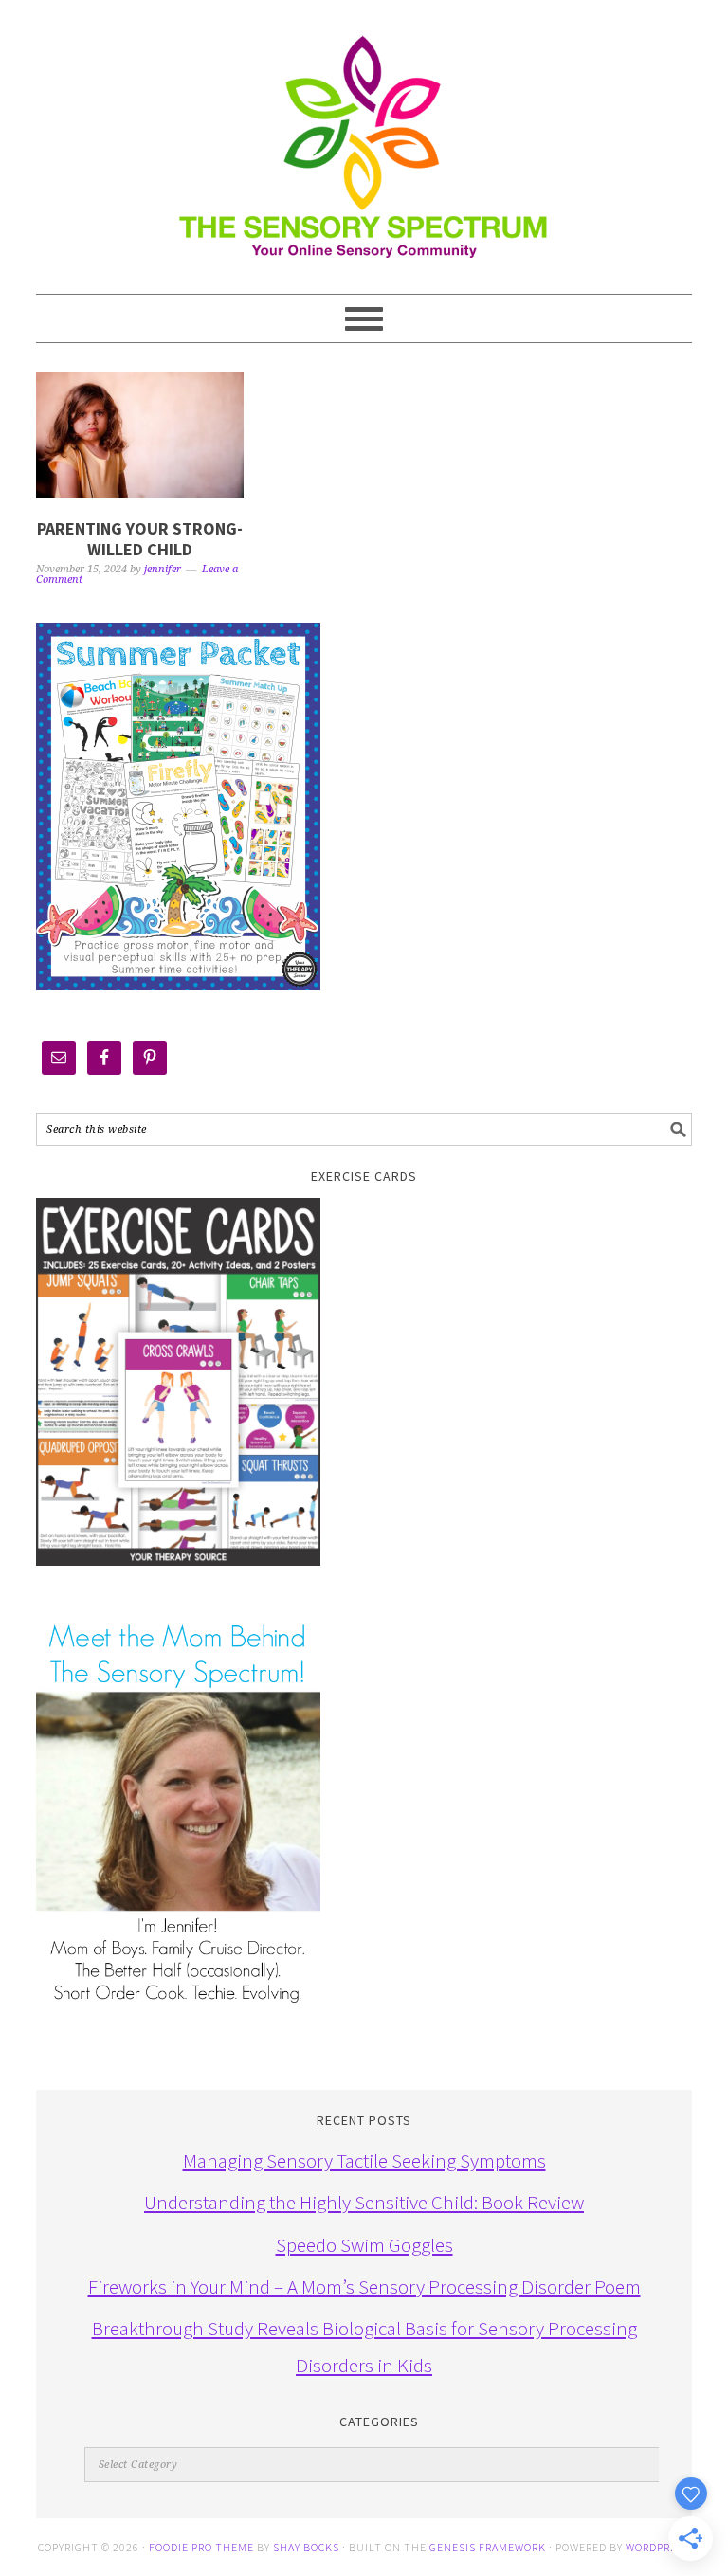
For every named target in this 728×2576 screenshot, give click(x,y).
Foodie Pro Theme (201, 2547)
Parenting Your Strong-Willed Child (140, 539)
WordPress (658, 2547)
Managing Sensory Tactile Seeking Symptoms (364, 2160)
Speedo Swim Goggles (364, 2245)
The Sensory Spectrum (364, 137)
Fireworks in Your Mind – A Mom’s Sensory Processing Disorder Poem (364, 2286)
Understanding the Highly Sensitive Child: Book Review (364, 2202)
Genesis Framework (488, 2547)
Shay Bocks (306, 2547)
